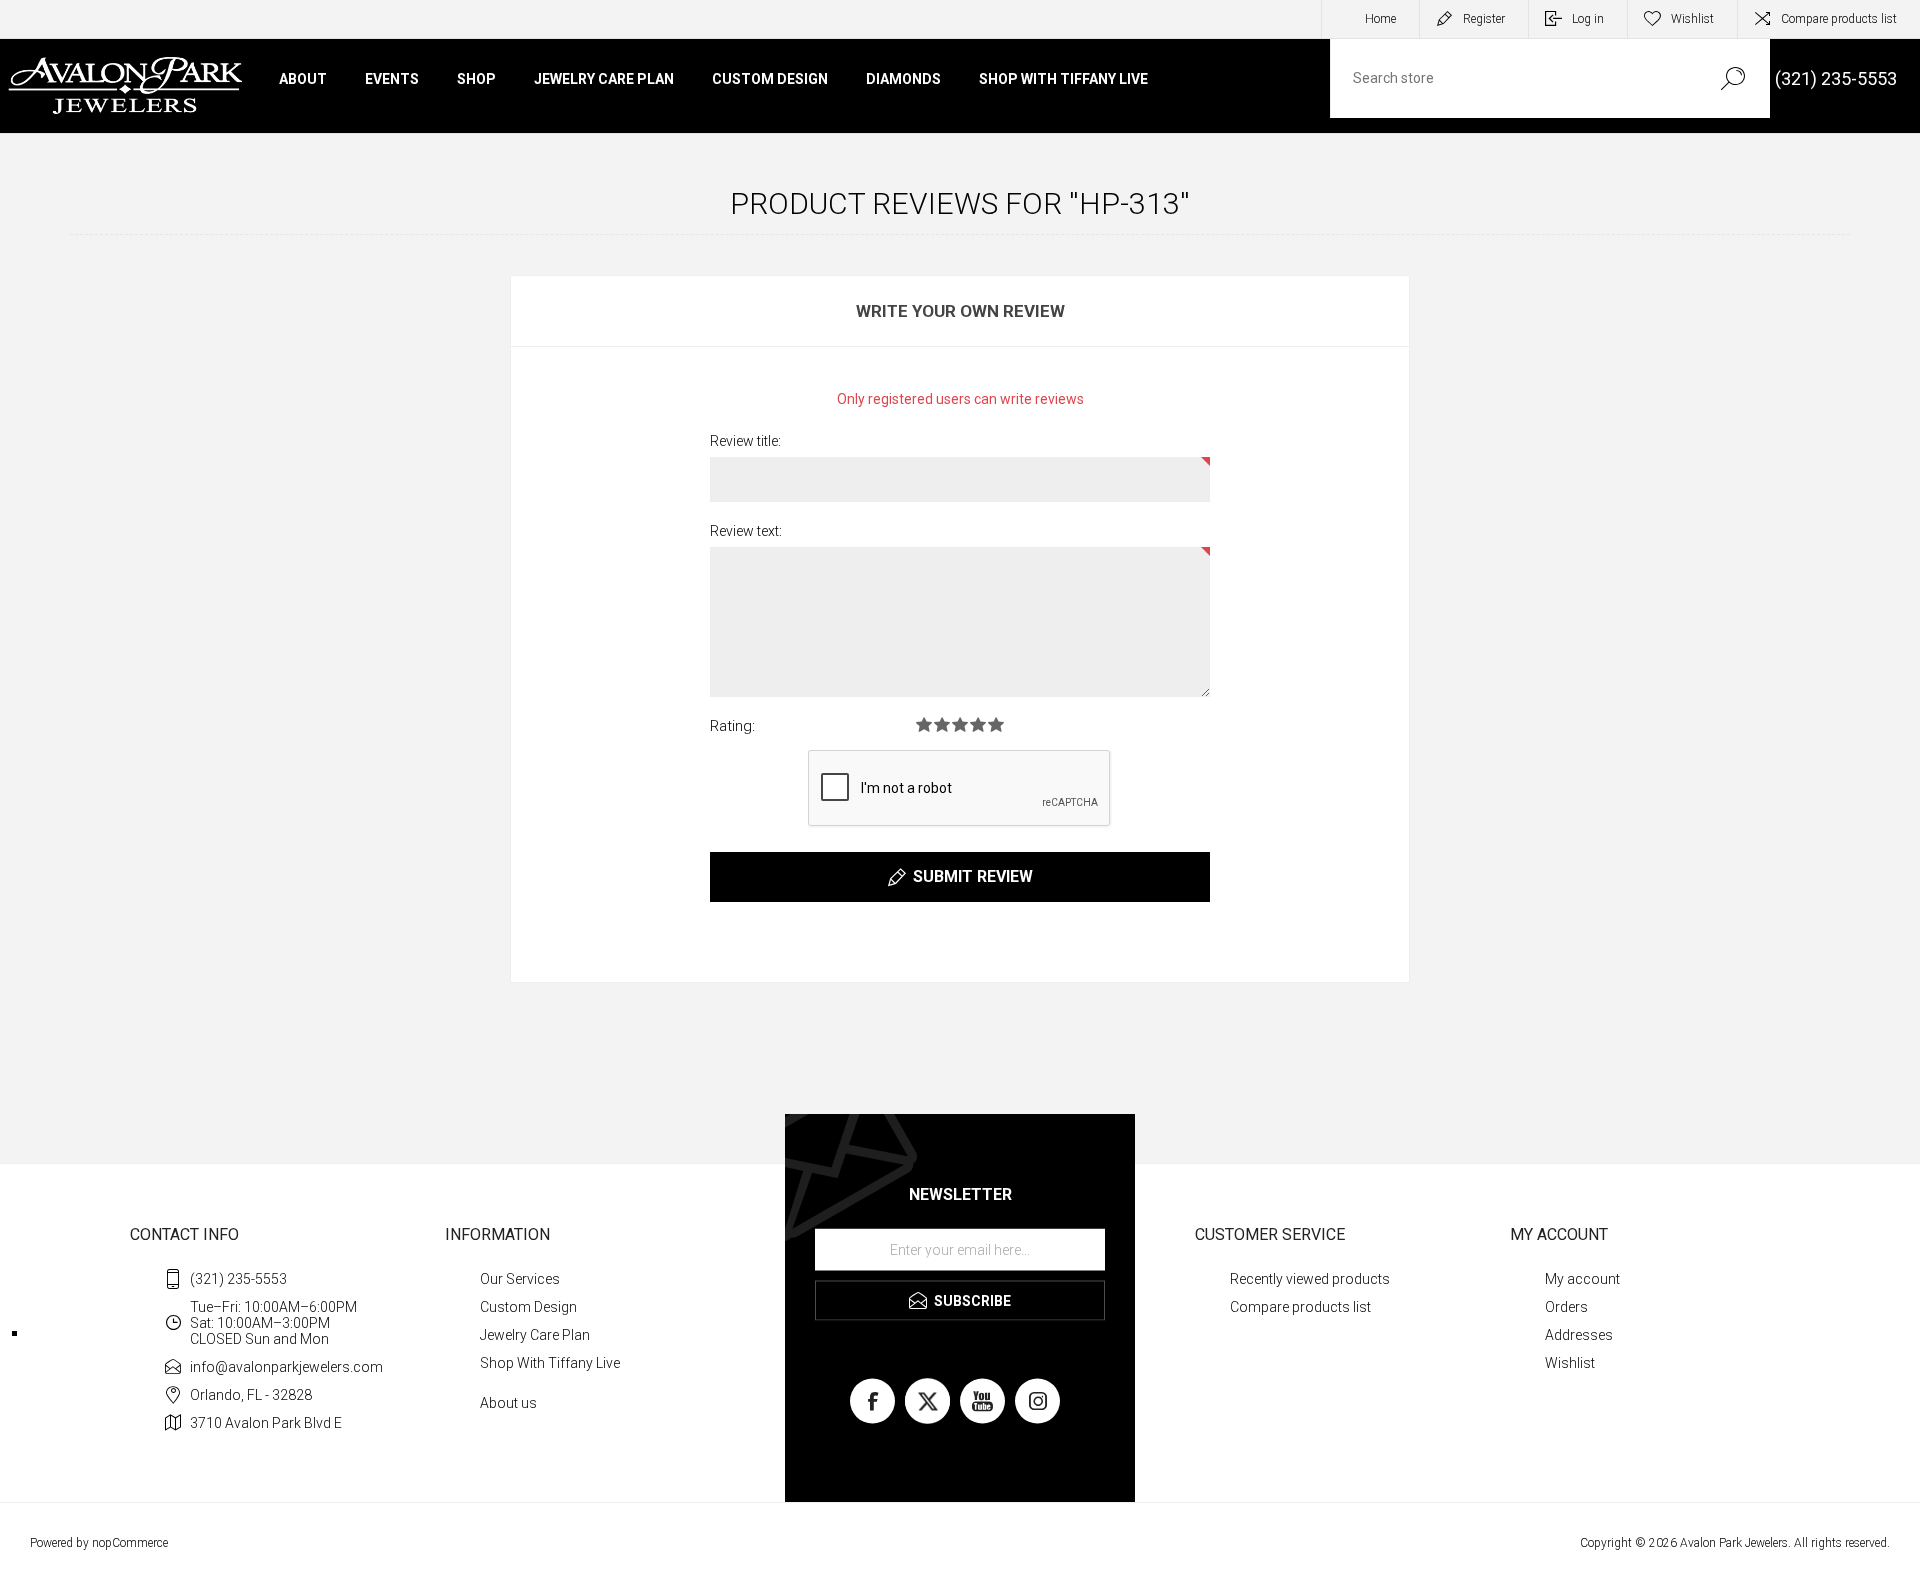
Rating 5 (996, 724)
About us (508, 1403)
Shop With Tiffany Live (550, 1363)
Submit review (973, 876)
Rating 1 (924, 724)
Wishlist (1570, 1363)
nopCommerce (130, 1543)
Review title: (745, 441)
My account (1582, 1279)
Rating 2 (942, 724)
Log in (1588, 19)
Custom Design (528, 1307)
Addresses (1579, 1335)
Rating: (732, 726)
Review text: (746, 531)
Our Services (520, 1279)
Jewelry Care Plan (535, 1335)
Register (1484, 19)
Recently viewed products (1310, 1279)
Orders (1566, 1307)
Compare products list (1839, 19)
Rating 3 (960, 724)
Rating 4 (978, 724)
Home (1380, 19)
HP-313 (1129, 203)
